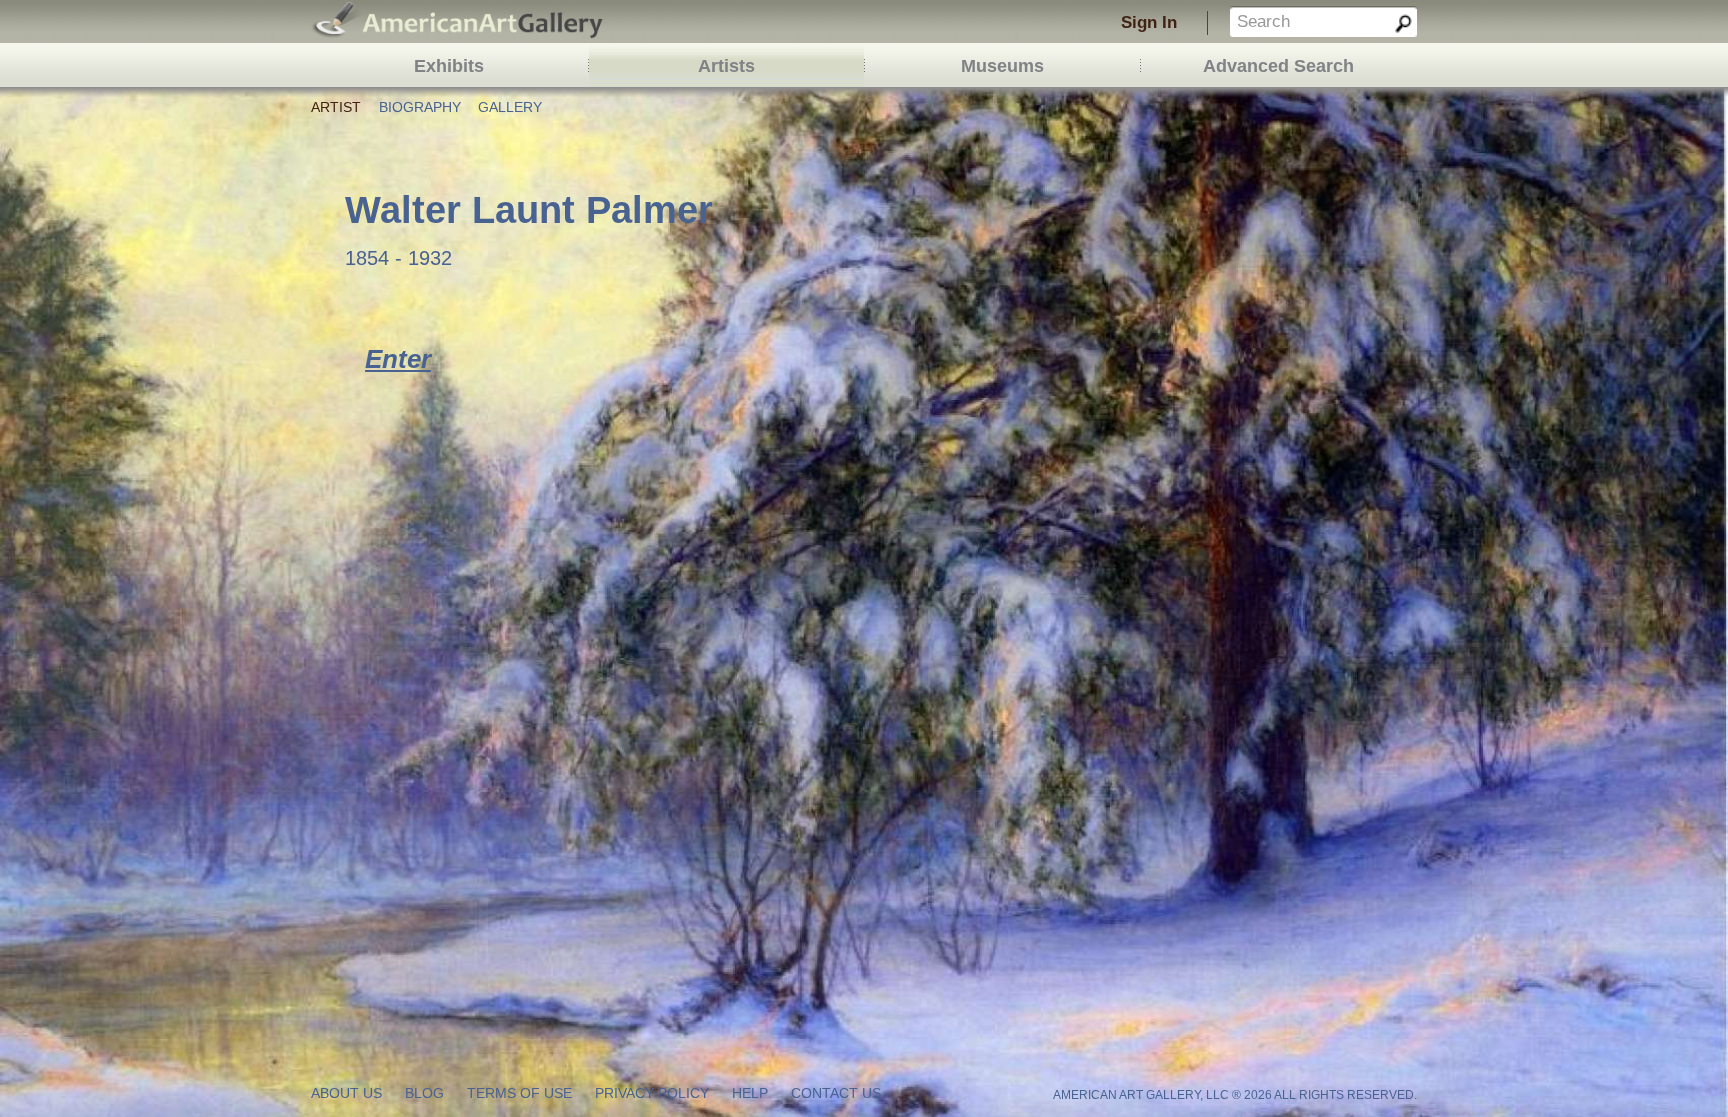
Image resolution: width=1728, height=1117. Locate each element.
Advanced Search (1278, 66)
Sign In (1149, 22)
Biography (420, 107)
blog (424, 1093)
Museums (1002, 66)
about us (346, 1093)
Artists (726, 66)
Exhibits (449, 66)
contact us (836, 1093)
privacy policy (652, 1093)
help (750, 1093)
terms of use (519, 1093)
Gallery (510, 107)
